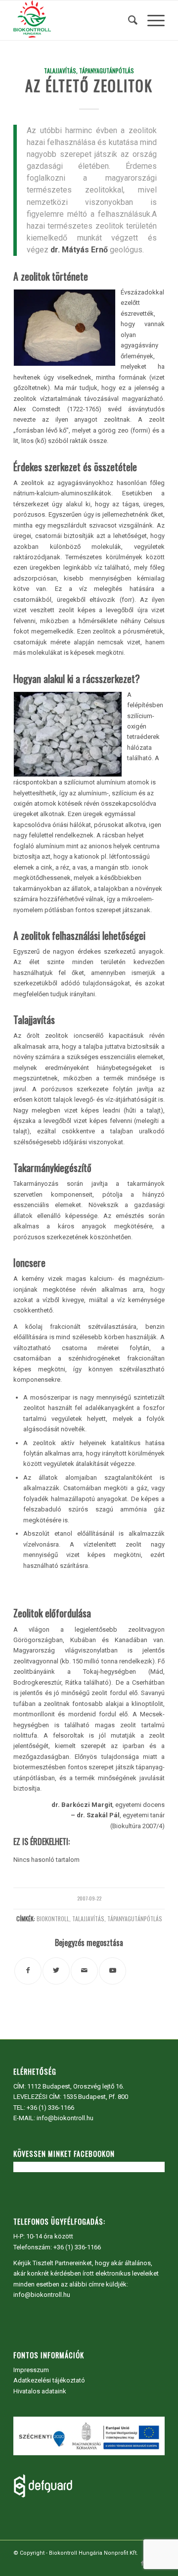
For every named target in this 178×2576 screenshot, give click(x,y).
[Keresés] (128, 20)
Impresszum (31, 2370)
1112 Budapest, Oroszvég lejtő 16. (76, 2086)
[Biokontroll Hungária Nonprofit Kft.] (74, 20)
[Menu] (151, 20)
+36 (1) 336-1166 (50, 2108)
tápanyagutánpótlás (135, 1919)
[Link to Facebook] (142, 2564)
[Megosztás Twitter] (56, 1971)
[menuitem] (128, 20)
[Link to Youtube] (112, 1971)
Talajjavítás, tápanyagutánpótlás (89, 71)
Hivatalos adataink (40, 2391)
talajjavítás (88, 1919)
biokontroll (53, 1919)
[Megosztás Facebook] (28, 1971)
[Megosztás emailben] (84, 1971)
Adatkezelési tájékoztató (49, 2380)
